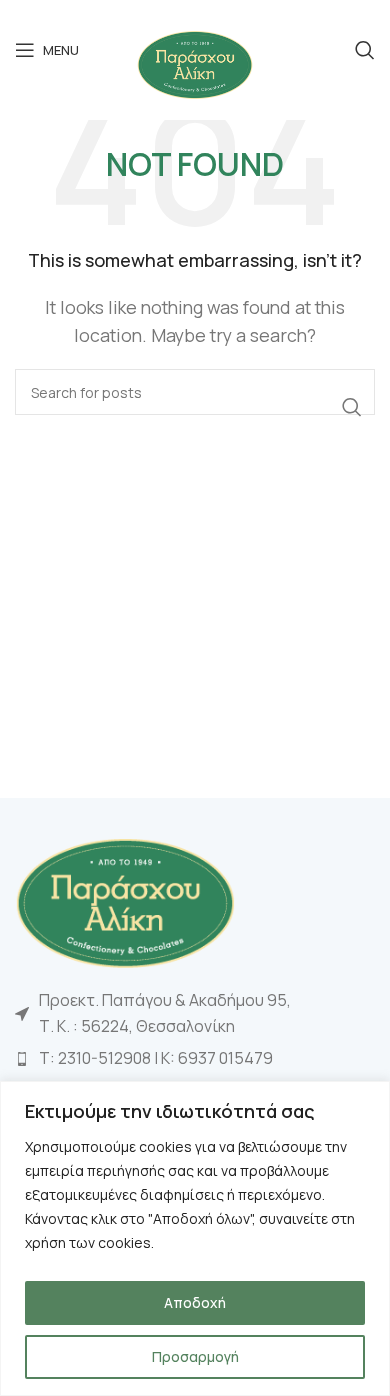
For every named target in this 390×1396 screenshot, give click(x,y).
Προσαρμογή (195, 1356)
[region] (195, 1238)
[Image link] (125, 901)
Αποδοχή (195, 1302)
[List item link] (195, 1059)
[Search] (365, 50)
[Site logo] (195, 63)
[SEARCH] (352, 407)
